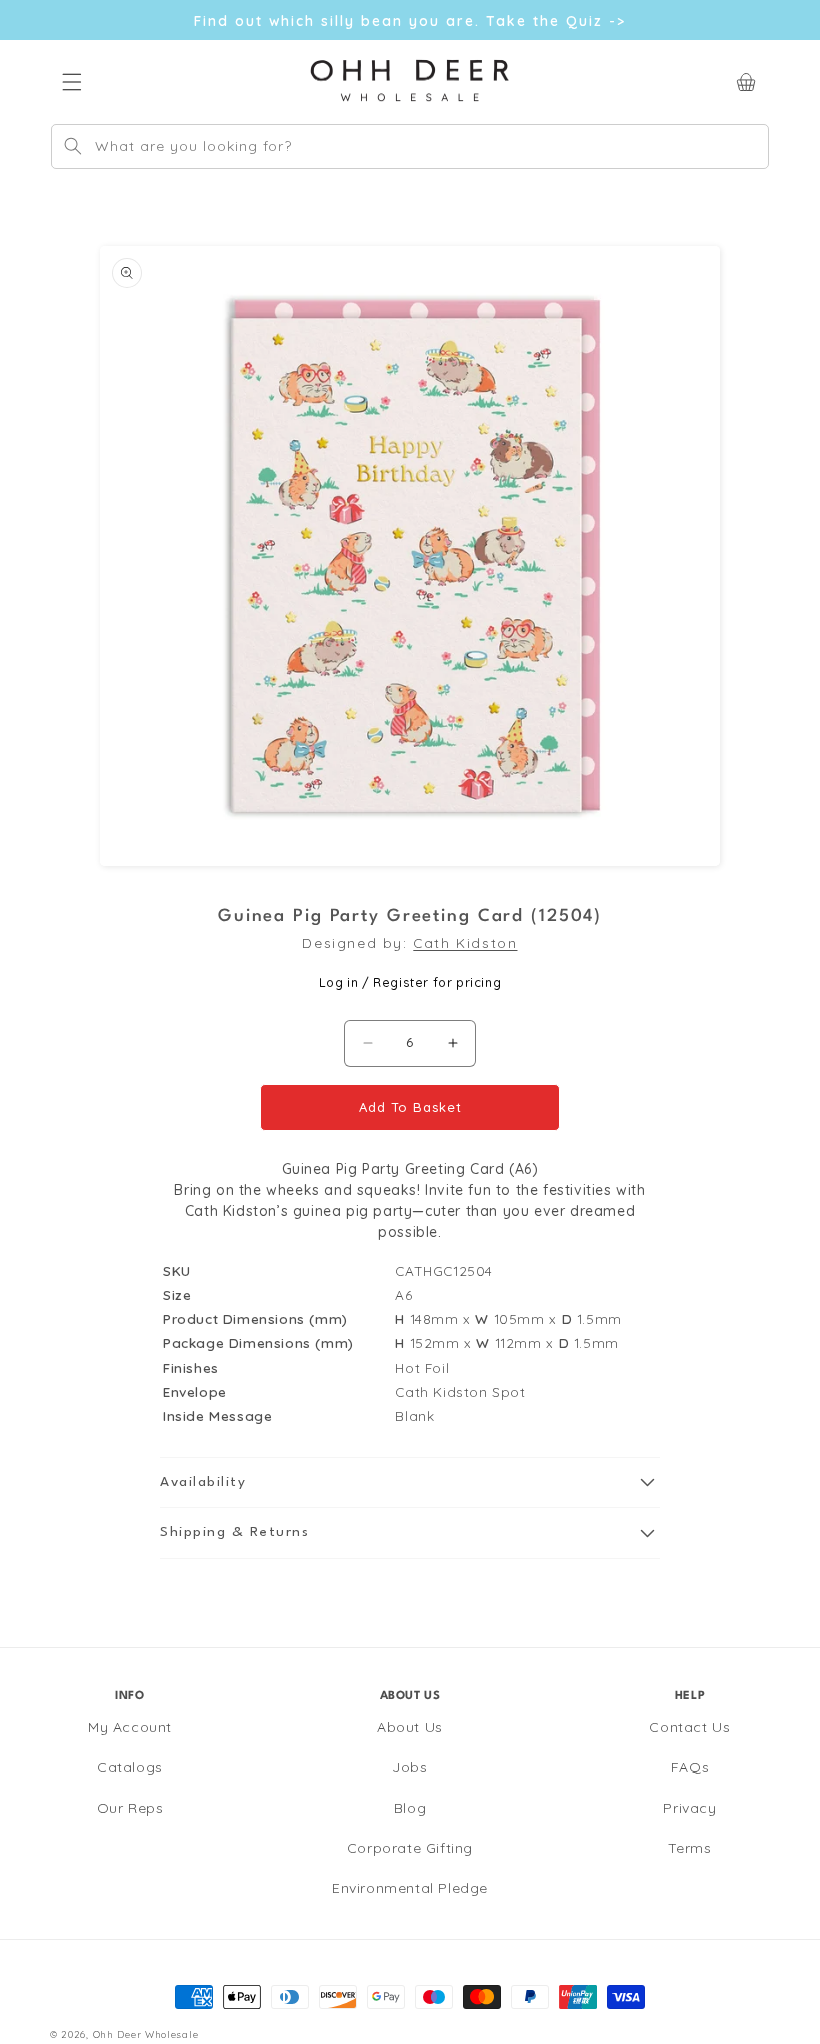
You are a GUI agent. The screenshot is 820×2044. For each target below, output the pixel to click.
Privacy (689, 1808)
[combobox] (410, 146)
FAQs (690, 1767)
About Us (410, 1727)
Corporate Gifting (410, 1848)
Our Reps (130, 1808)
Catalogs (130, 1767)
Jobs (409, 1767)
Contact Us (689, 1727)
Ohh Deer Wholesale (146, 2034)
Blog (410, 1808)
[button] (410, 1483)
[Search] (73, 146)
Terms (689, 1848)
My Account (130, 1727)
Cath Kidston (465, 942)
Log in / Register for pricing (410, 982)
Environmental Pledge (410, 1888)
